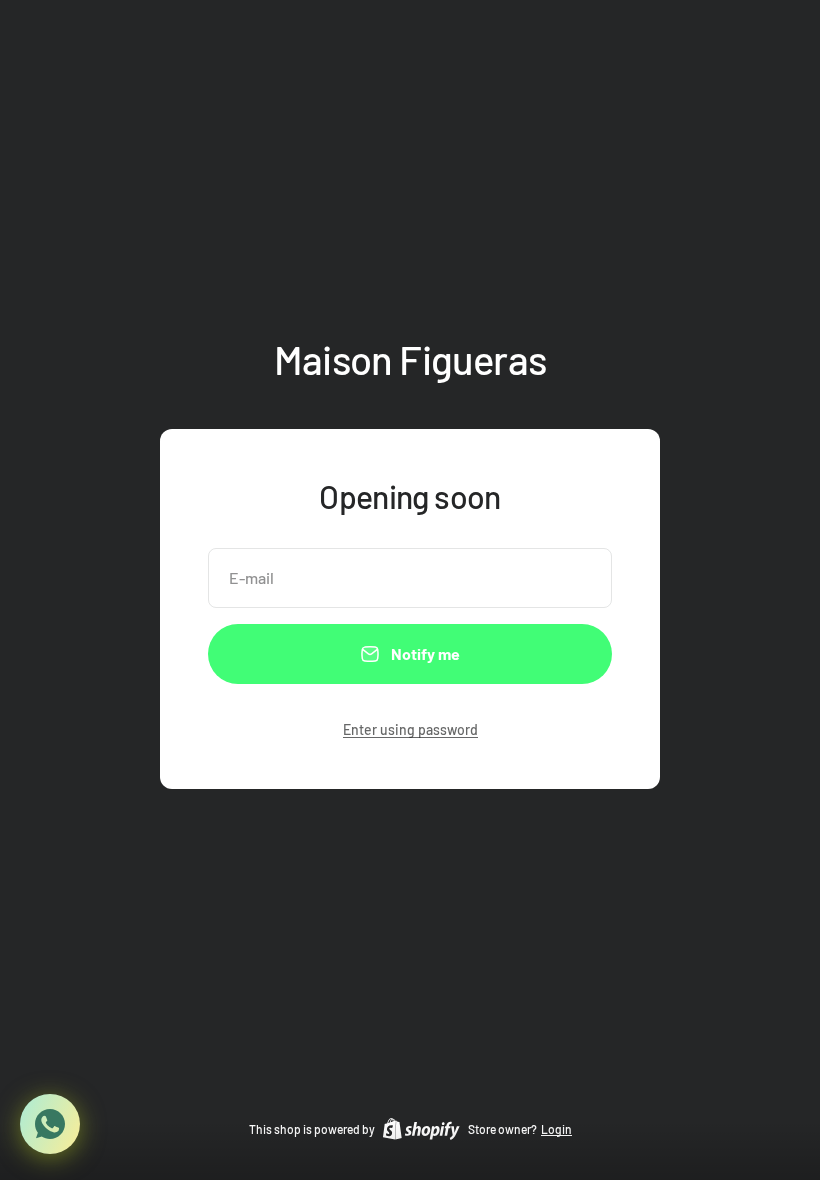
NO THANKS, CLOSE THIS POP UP (219, 794)
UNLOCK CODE (219, 738)
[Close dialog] (774, 408)
